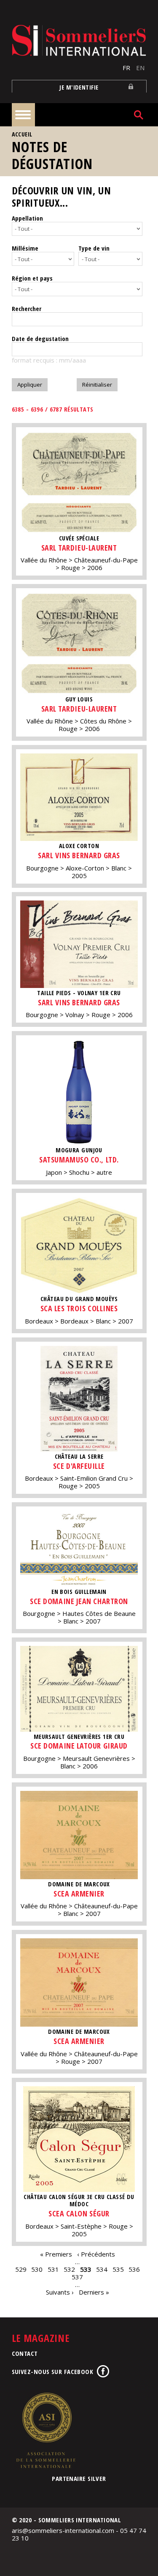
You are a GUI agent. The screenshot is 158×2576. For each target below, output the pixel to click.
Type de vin (94, 248)
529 (21, 2269)
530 (37, 2269)
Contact (25, 2353)
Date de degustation (40, 338)
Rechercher (27, 308)
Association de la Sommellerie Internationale (46, 2430)
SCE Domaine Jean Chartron (79, 1601)
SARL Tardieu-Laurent (79, 548)
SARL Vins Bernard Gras (79, 855)
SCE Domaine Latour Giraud (79, 1746)
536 (134, 2269)
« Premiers (56, 2254)
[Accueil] (79, 40)
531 (53, 2269)
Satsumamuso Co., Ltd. (79, 1160)
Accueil (22, 134)
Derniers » (94, 2292)
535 (118, 2269)
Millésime (25, 248)
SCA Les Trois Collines (79, 1308)
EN (140, 68)
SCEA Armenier (79, 1894)
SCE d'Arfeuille (79, 1466)
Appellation (27, 218)
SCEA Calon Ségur (79, 2213)
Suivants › (60, 2292)
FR (126, 68)
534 (102, 2269)
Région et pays (32, 278)
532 (69, 2269)
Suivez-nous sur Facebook (53, 2371)
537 (77, 2277)
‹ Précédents (96, 2254)
